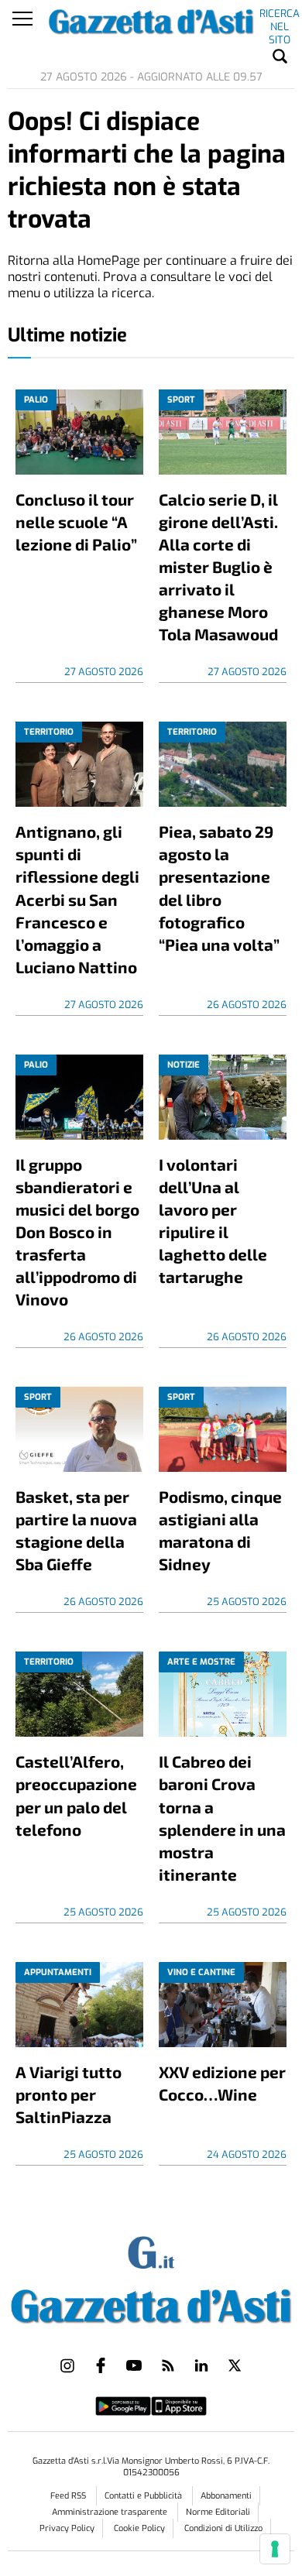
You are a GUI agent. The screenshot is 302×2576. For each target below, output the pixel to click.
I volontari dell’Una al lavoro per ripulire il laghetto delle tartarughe (213, 1220)
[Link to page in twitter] (235, 2365)
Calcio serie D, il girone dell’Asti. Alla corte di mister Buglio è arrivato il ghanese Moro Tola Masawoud (218, 566)
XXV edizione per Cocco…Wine (222, 2083)
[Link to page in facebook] (101, 2365)
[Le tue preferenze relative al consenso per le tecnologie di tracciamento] (275, 2549)
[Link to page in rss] (168, 2365)
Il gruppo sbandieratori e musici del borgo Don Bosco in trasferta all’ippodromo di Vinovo (77, 1231)
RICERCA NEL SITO (280, 16)
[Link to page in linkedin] (201, 2365)
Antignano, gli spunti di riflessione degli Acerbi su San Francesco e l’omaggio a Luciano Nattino (77, 899)
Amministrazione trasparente (111, 2512)
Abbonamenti (226, 2496)
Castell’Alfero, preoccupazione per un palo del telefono (76, 1795)
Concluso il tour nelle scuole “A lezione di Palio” (76, 521)
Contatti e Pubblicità (144, 2496)
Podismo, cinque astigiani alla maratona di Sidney (220, 1530)
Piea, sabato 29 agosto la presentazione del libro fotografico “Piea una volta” (219, 887)
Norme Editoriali (218, 2512)
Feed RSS (69, 2496)
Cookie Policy (139, 2528)
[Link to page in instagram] (67, 2365)
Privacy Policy (67, 2528)
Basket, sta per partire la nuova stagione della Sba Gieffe (76, 1530)
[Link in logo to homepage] (151, 2303)
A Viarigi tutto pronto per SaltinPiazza (69, 2094)
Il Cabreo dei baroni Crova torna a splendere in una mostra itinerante (222, 1817)
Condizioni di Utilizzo (223, 2528)
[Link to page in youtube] (134, 2365)
